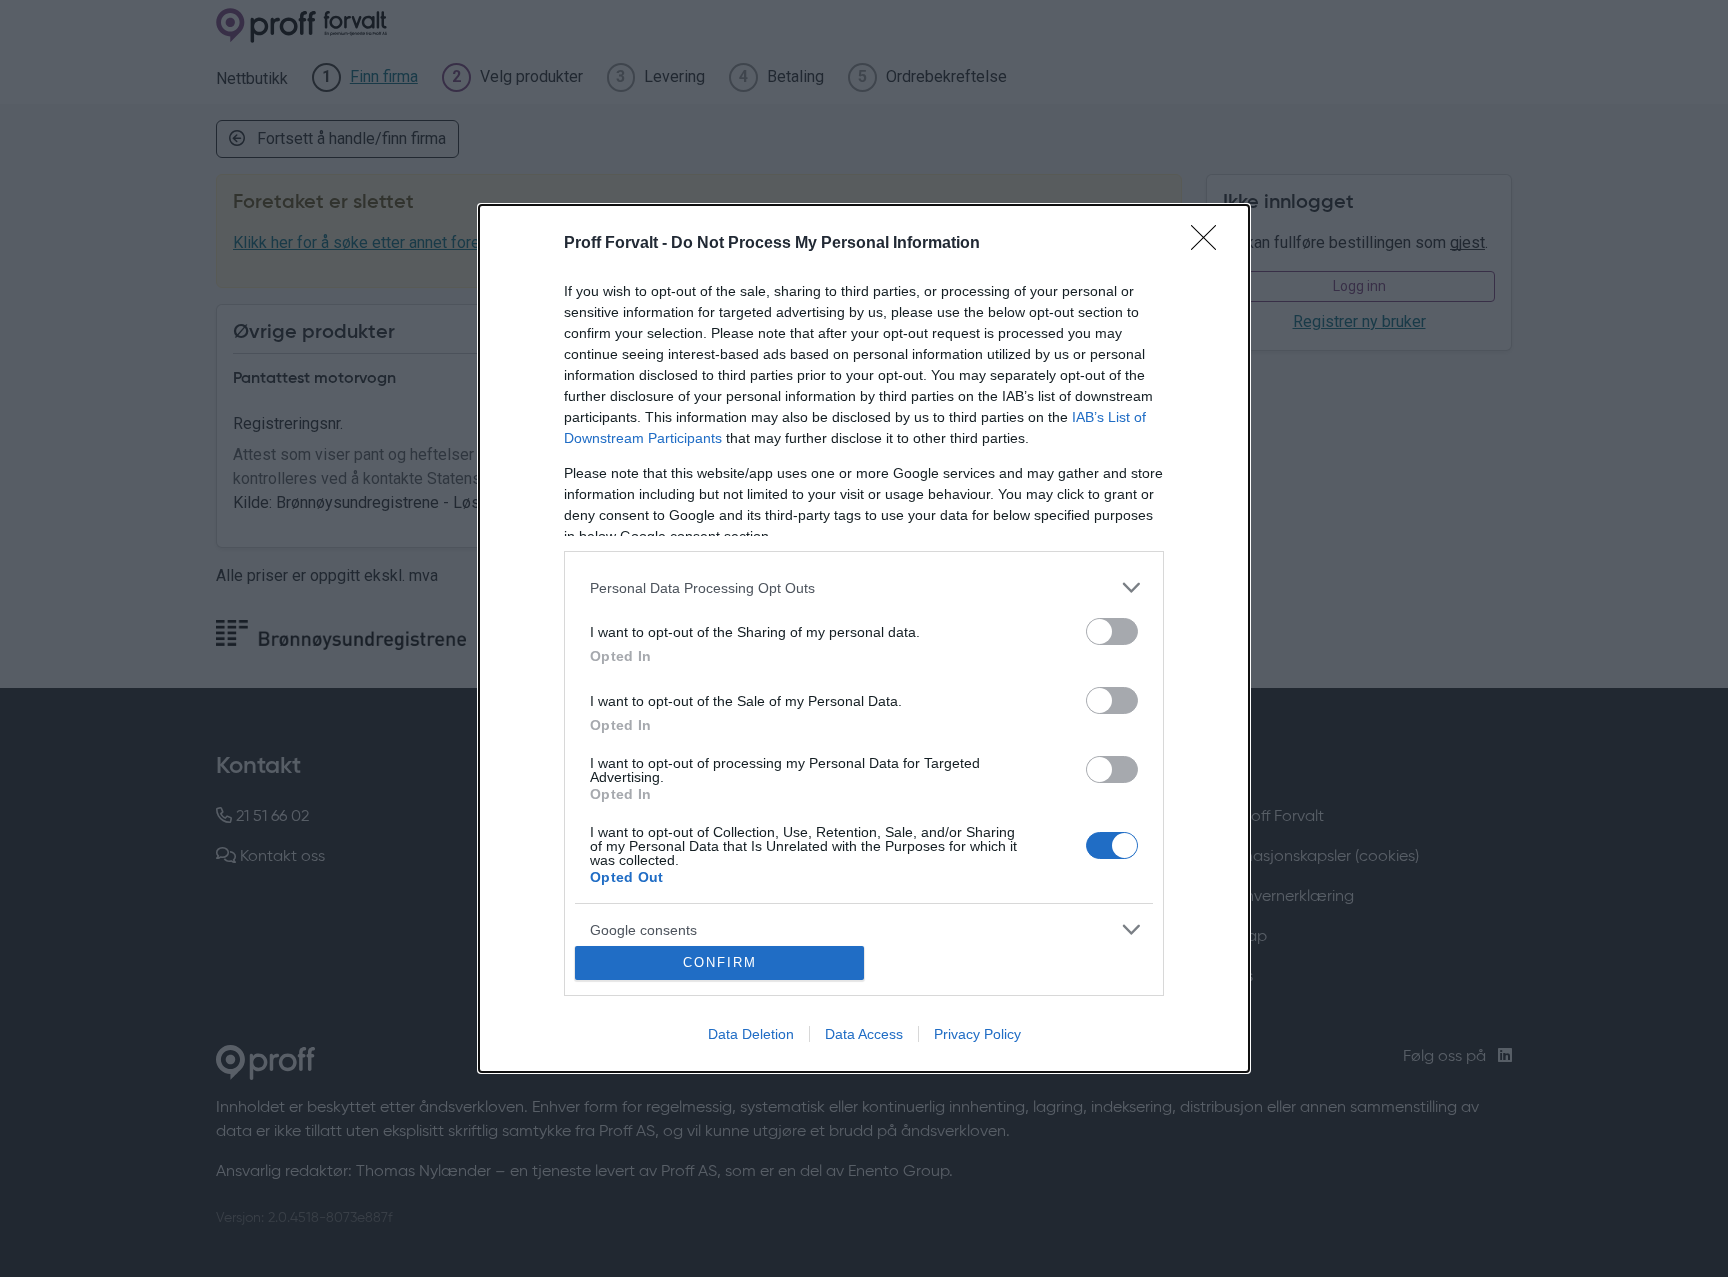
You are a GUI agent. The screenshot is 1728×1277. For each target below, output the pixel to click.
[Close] (1210, 244)
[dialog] (864, 638)
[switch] (1112, 631)
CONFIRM (720, 962)
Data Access (864, 1034)
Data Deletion (751, 1034)
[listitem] (864, 587)
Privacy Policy (977, 1034)
